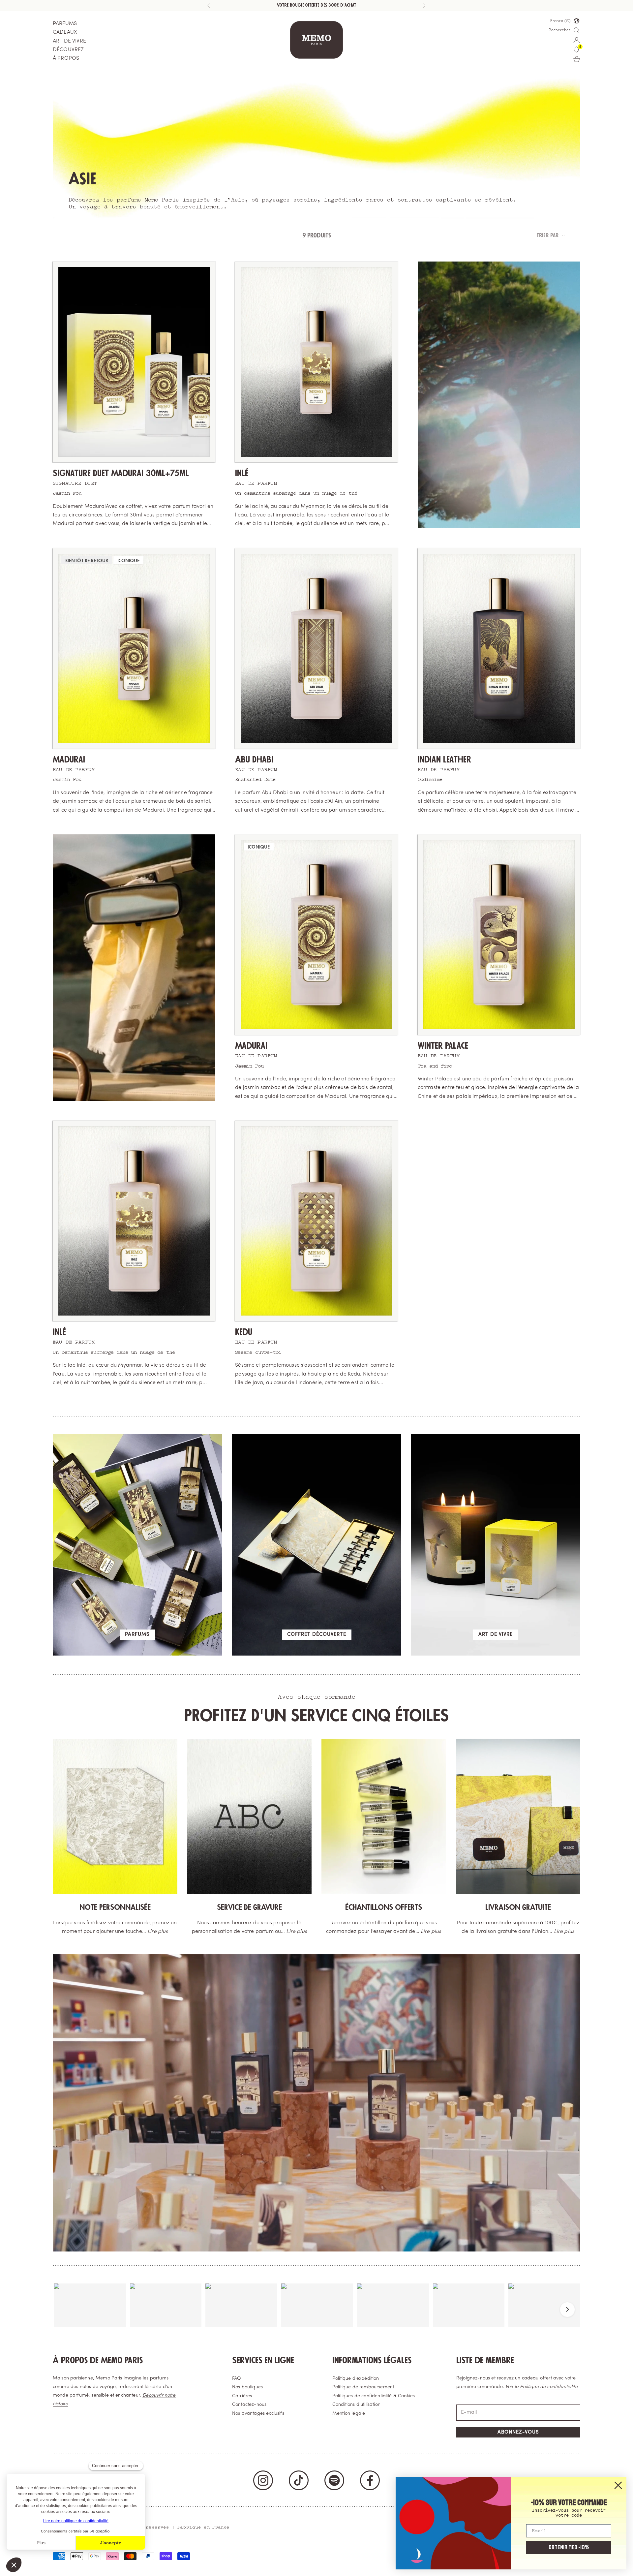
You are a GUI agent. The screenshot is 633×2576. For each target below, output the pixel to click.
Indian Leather (444, 760)
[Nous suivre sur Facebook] (370, 2480)
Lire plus (158, 1932)
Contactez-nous (249, 2405)
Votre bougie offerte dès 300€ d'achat (316, 5)
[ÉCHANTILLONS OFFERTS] (384, 1816)
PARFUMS (65, 24)
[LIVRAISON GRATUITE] (518, 1816)
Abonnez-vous (518, 2432)
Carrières (242, 2396)
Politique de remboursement (363, 2387)
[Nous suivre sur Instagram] (263, 2480)
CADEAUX (65, 32)
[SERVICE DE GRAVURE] (250, 1816)
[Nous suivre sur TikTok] (299, 2480)
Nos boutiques (247, 2387)
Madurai (69, 760)
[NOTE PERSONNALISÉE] (115, 1816)
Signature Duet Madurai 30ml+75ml (121, 473)
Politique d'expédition (356, 2379)
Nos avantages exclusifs (258, 2414)
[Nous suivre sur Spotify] (334, 2480)
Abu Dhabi (254, 760)
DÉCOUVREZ (68, 50)
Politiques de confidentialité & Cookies (374, 2396)
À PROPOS (66, 58)
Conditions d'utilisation (356, 2405)
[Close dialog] (618, 2485)
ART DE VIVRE (69, 41)
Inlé (242, 473)
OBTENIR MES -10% (569, 2547)
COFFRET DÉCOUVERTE (317, 1635)
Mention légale (349, 2414)
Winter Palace (443, 1046)
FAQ (237, 2379)
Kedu (244, 1332)
